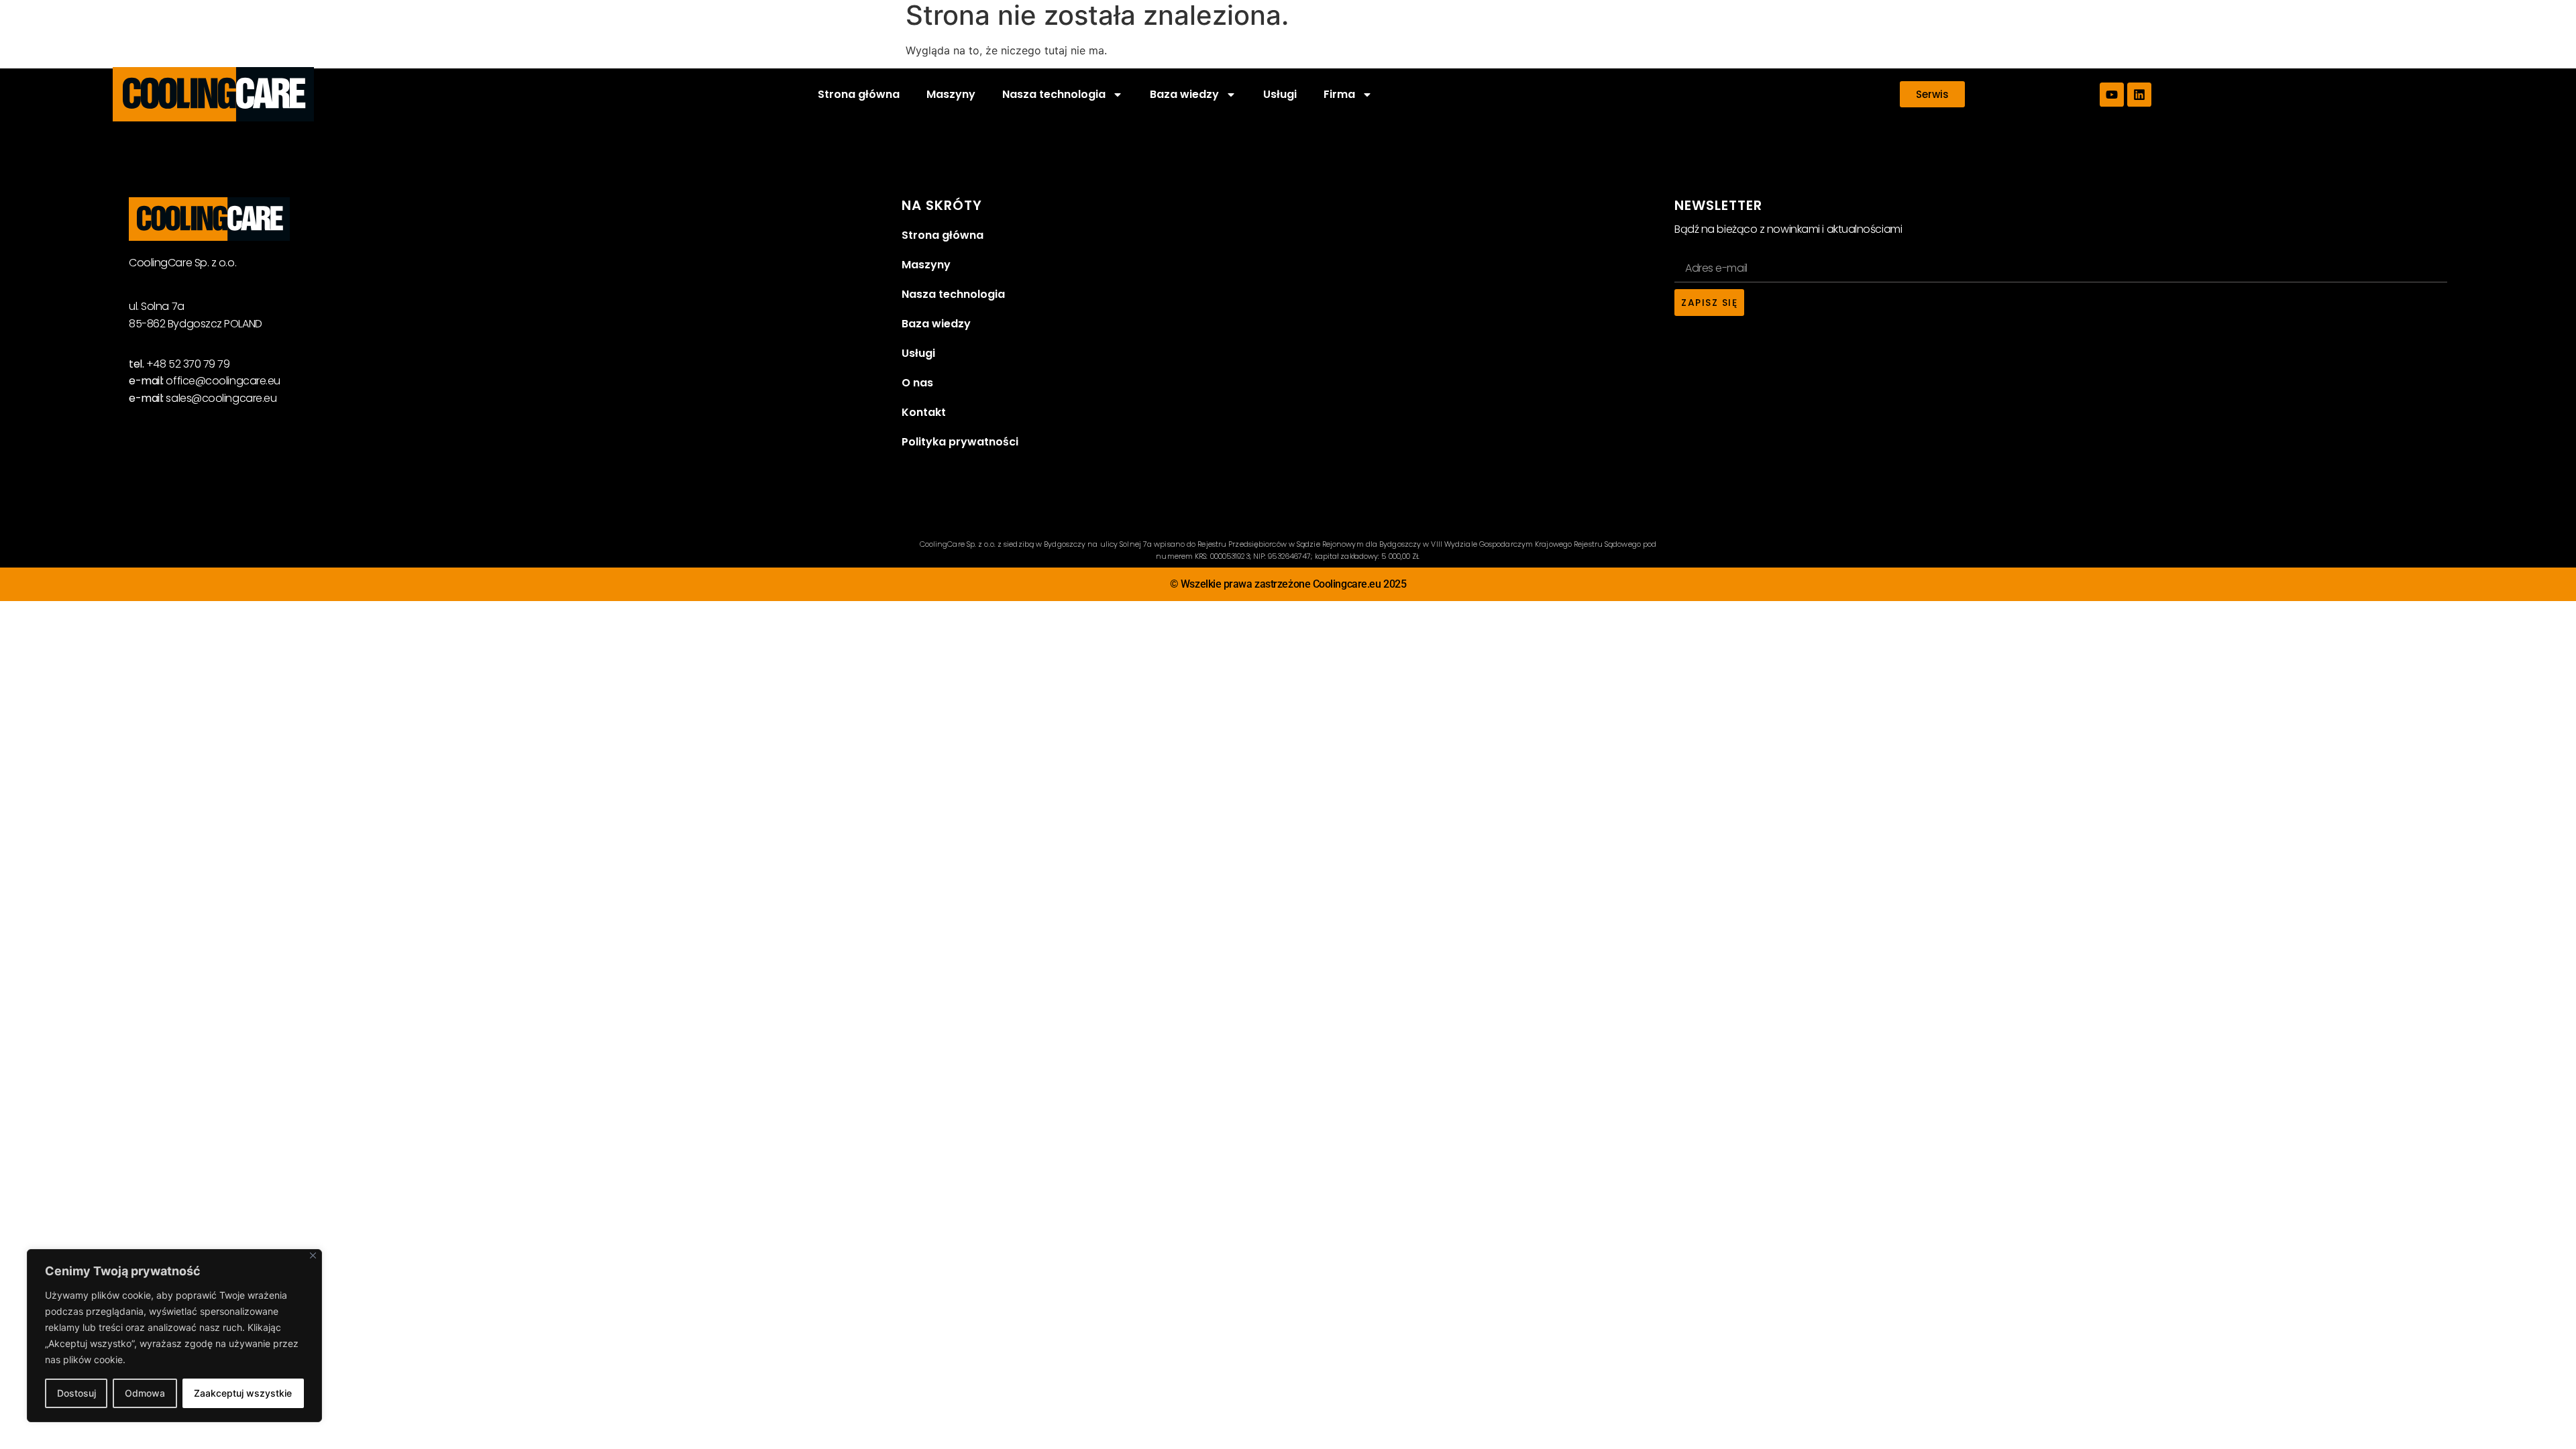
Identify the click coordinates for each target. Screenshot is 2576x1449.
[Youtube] (2112, 95)
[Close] (313, 1255)
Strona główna (859, 94)
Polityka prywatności (960, 442)
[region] (174, 1336)
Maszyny (951, 94)
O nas (917, 383)
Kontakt (924, 412)
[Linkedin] (2139, 95)
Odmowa (145, 1393)
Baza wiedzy (936, 324)
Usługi (1280, 94)
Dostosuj (76, 1393)
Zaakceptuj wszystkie (243, 1393)
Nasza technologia (953, 294)
